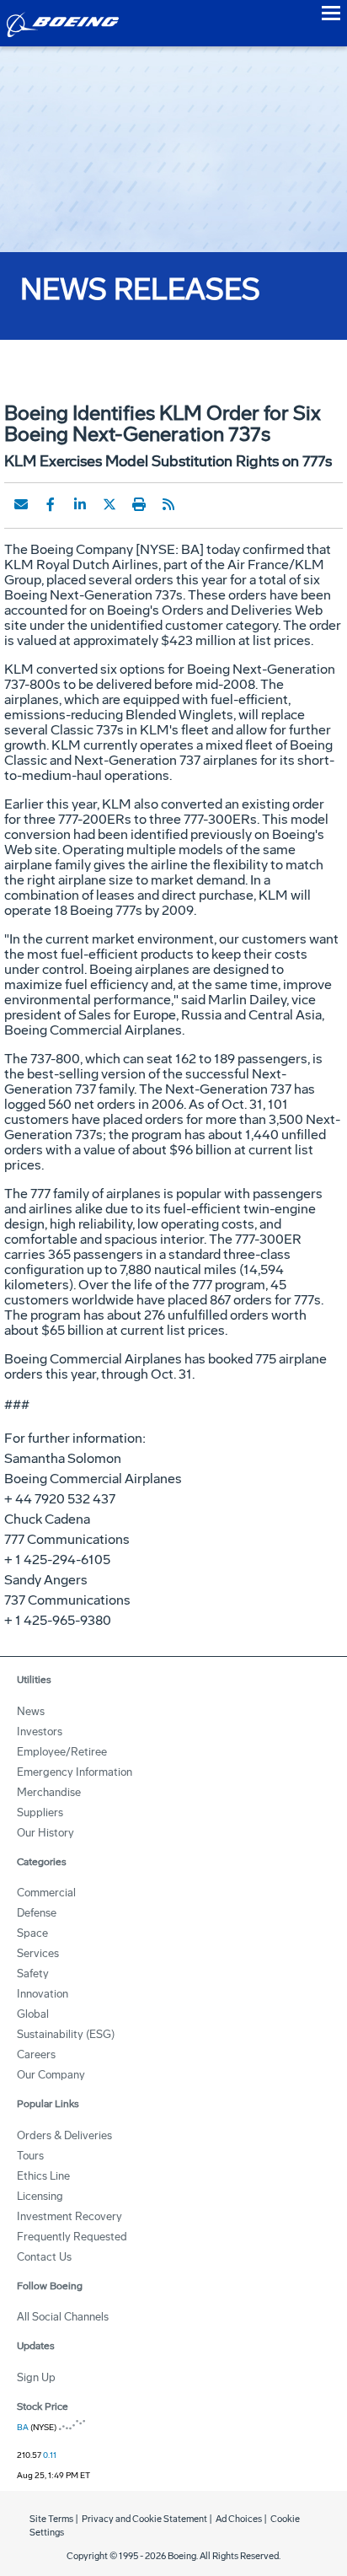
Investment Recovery (69, 2216)
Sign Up (36, 2377)
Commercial (46, 1893)
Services (38, 1953)
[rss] (168, 504)
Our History (45, 1833)
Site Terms (51, 2519)
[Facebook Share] (51, 504)
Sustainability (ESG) (66, 2034)
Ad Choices (239, 2519)
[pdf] (198, 504)
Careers (36, 2054)
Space (32, 1933)
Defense (37, 1913)
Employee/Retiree (62, 1752)
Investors (40, 1732)
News (31, 1711)
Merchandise (49, 1792)
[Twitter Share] (109, 504)
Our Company (51, 2075)
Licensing (40, 2196)
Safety (33, 1974)
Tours (30, 2156)
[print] (139, 504)
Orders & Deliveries (64, 2135)
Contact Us (44, 2257)
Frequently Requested (72, 2237)
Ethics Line (43, 2176)
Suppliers (40, 1812)
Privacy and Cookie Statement (144, 2519)
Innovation (43, 1994)
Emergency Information (75, 1772)
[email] (21, 504)
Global (33, 2014)
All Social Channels (63, 2317)
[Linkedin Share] (80, 504)
